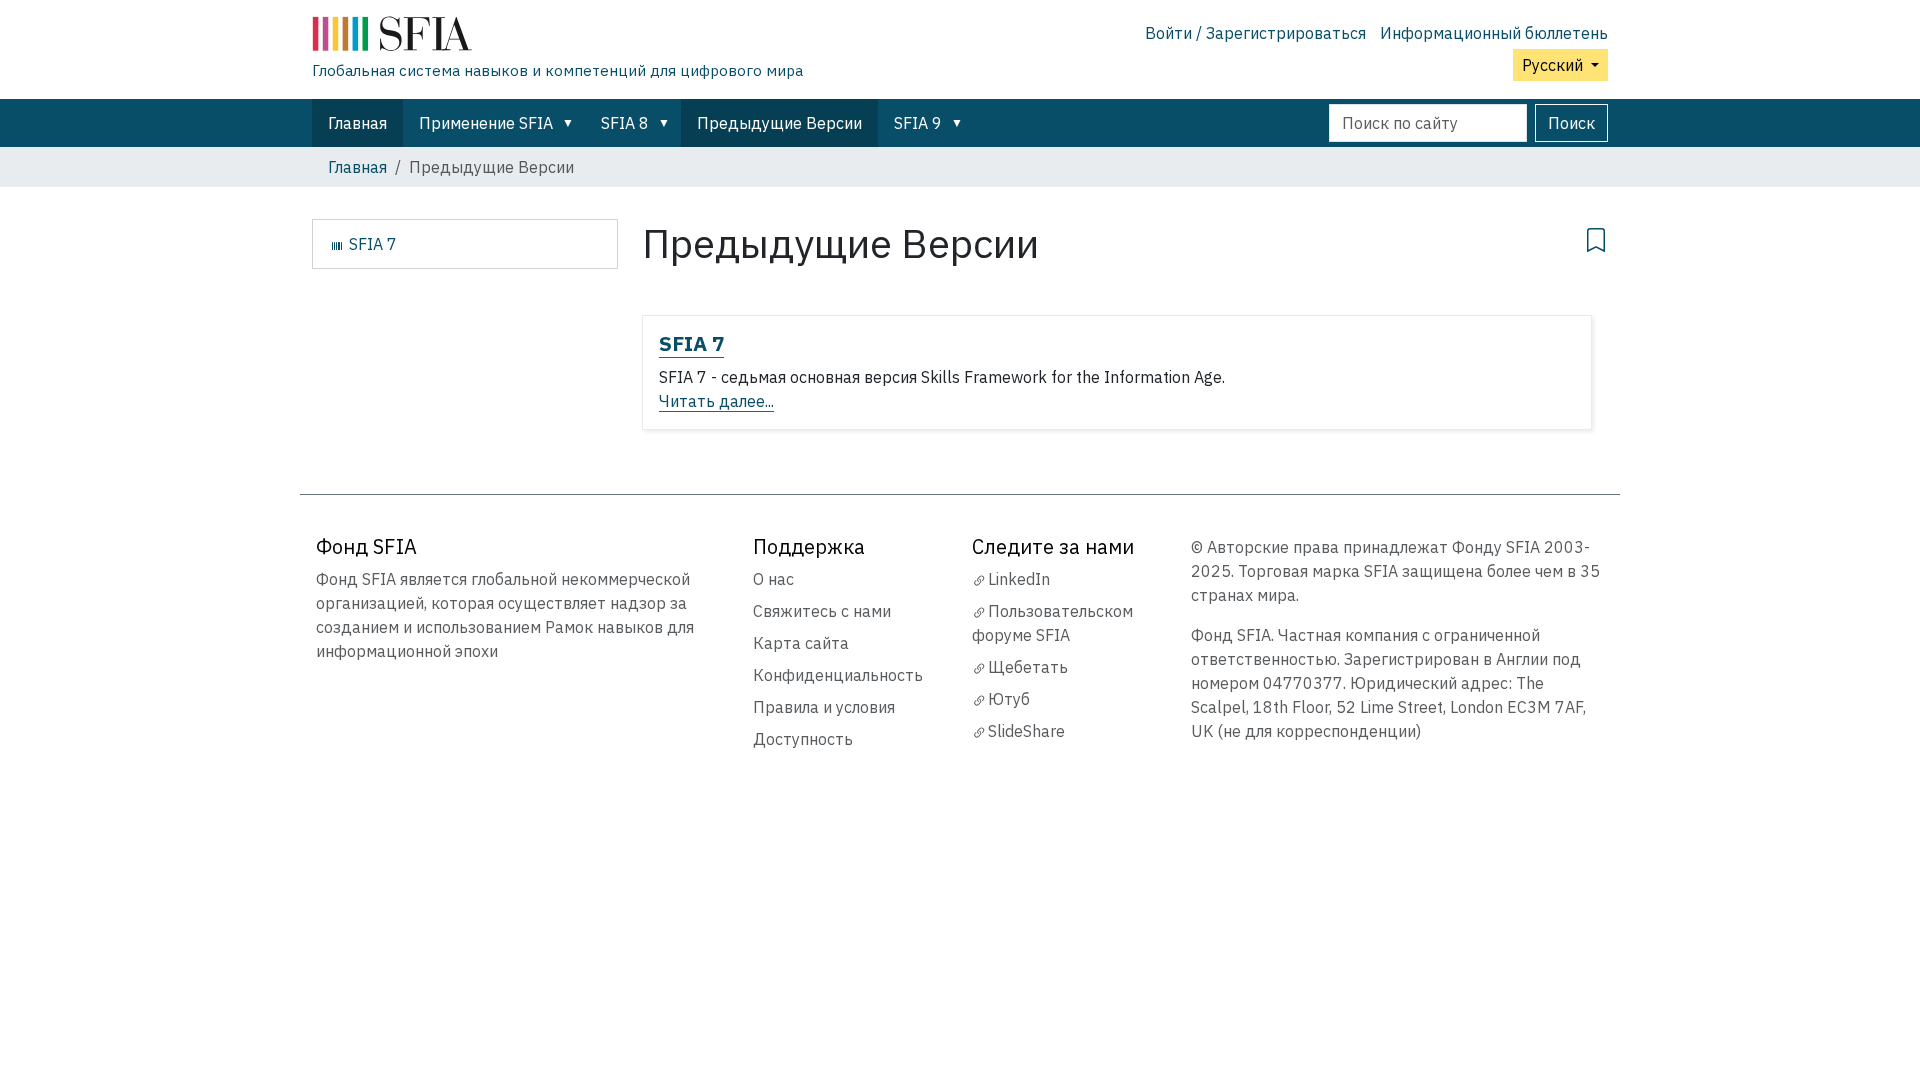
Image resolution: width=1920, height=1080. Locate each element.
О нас (773, 579)
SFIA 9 (918, 123)
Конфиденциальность (838, 675)
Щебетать (1028, 667)
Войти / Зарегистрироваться (1255, 33)
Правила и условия (824, 707)
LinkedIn (1019, 579)
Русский (1554, 65)
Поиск (1571, 123)
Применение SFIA (486, 123)
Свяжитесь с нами (822, 611)
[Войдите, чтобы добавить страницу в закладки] (1596, 237)
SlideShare (1026, 731)
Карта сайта (801, 643)
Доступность (803, 739)
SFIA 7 (691, 343)
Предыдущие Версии (779, 123)
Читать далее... (716, 401)
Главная (357, 123)
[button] (572, 123)
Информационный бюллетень (1494, 33)
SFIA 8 (625, 123)
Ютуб (1009, 699)
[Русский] (557, 38)
